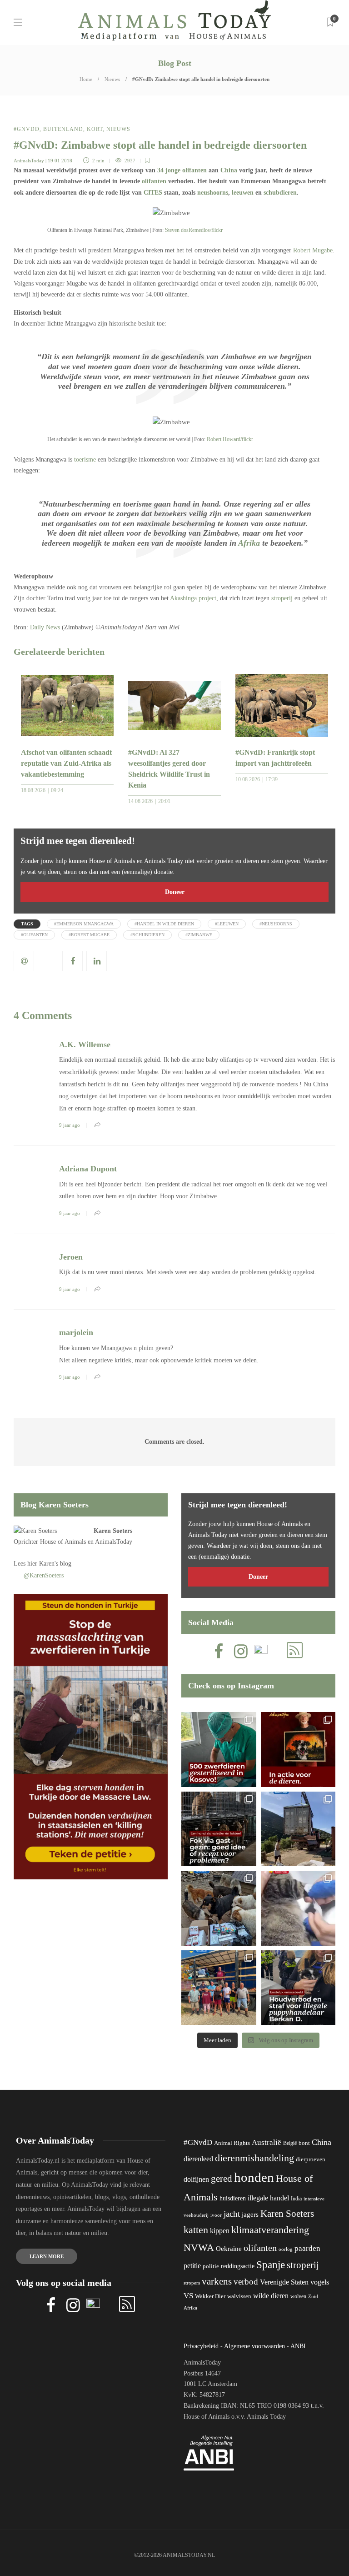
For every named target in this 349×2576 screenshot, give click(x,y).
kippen (220, 2231)
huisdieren (233, 2198)
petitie (192, 2266)
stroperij (282, 598)
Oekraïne (229, 2249)
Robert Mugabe (313, 250)
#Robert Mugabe (89, 935)
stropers (192, 2283)
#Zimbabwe (199, 935)
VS (188, 2296)
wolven (298, 2296)
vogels (320, 2282)
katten (196, 2230)
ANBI (298, 2346)
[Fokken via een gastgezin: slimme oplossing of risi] (219, 1829)
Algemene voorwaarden (254, 2346)
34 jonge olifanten (182, 170)
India (296, 2199)
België (290, 2143)
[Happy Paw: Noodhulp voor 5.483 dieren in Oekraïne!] (219, 1908)
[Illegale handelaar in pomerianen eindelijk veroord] (298, 1988)
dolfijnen (196, 2179)
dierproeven (311, 2159)
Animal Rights (232, 2143)
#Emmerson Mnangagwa (84, 924)
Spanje (271, 2265)
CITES (153, 193)
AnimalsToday (29, 161)
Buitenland (63, 129)
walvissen (239, 2296)
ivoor (216, 2215)
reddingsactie (238, 2266)
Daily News (45, 627)
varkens (217, 2281)
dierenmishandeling (254, 2158)
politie (211, 2266)
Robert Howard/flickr (230, 439)
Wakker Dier (210, 2296)
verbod (246, 2282)
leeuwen (243, 193)
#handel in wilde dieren (164, 924)
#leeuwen (227, 924)
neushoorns (213, 193)
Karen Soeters (113, 1531)
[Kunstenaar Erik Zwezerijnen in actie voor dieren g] (298, 1750)
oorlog (286, 2249)
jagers (250, 2214)
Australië (267, 2142)
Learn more (47, 2256)
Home (86, 79)
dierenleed (198, 2159)
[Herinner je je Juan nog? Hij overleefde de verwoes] (298, 1908)
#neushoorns (276, 924)
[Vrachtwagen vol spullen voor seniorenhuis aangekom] (219, 1988)
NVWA (199, 2247)
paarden (307, 2248)
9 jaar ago (70, 1125)
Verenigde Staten (284, 2282)
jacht (232, 2214)
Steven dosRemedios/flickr (194, 230)
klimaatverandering (270, 2230)
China (229, 170)
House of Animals (63, 1542)
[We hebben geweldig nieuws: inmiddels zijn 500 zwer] (219, 1750)
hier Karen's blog (49, 1564)
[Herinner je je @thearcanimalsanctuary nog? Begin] (298, 1829)
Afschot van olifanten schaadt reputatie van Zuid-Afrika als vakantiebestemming (66, 763)
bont (304, 2143)
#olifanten (34, 935)
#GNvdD (27, 129)
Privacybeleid (201, 2346)
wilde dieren (271, 2296)
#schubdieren (147, 935)
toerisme (85, 459)
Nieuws (112, 79)
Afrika (249, 543)
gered (222, 2179)
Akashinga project (193, 598)
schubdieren (280, 193)
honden (254, 2177)
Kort (95, 129)
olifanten (154, 181)
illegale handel (268, 2198)
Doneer (175, 892)
